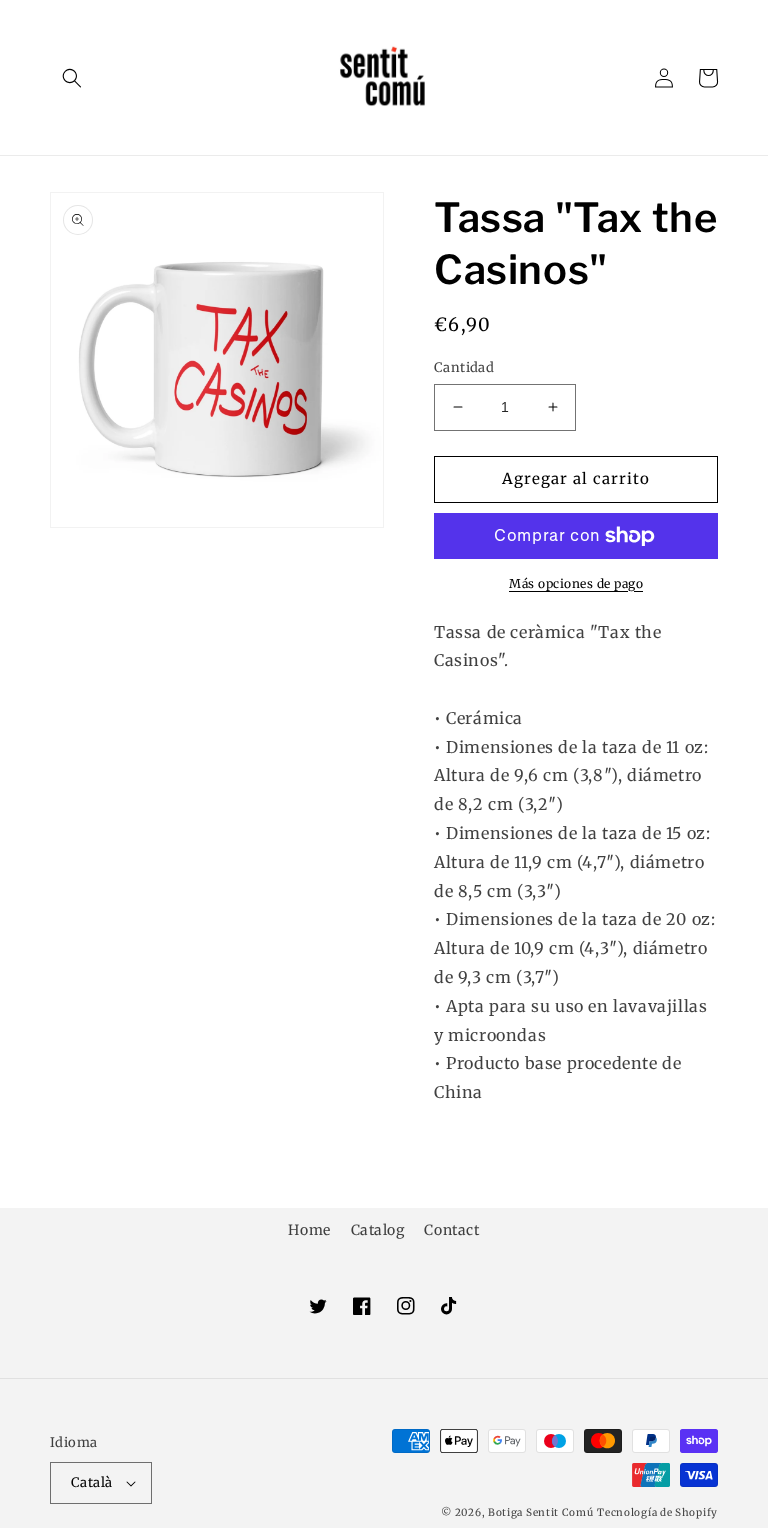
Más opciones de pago (576, 583)
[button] (72, 78)
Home (309, 1230)
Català (91, 1482)
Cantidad (464, 367)
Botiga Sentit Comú (541, 1512)
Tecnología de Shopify (657, 1512)
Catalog (378, 1230)
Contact (451, 1230)
